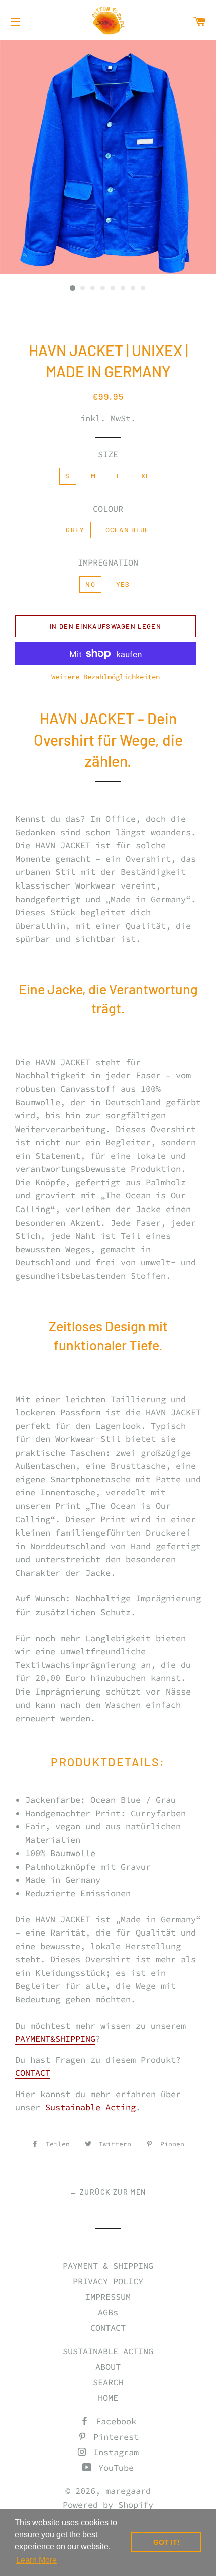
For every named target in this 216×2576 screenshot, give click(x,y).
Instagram (114, 2452)
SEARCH (108, 2382)
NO (90, 584)
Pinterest (114, 2437)
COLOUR (108, 509)
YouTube (114, 2468)
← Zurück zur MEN (108, 2192)
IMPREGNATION (108, 562)
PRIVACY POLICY (108, 2281)
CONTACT (33, 2073)
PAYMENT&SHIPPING (55, 2039)
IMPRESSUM (108, 2297)
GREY (75, 530)
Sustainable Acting (90, 2107)
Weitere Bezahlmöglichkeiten (105, 677)
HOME (108, 2398)
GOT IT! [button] (167, 2542)
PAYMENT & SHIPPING (108, 2266)
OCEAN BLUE (128, 530)
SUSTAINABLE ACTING (108, 2351)
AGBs (108, 2312)
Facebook (114, 2421)
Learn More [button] (36, 2560)
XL (146, 476)
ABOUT (108, 2367)
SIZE (108, 454)
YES (123, 584)
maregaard (128, 2491)
